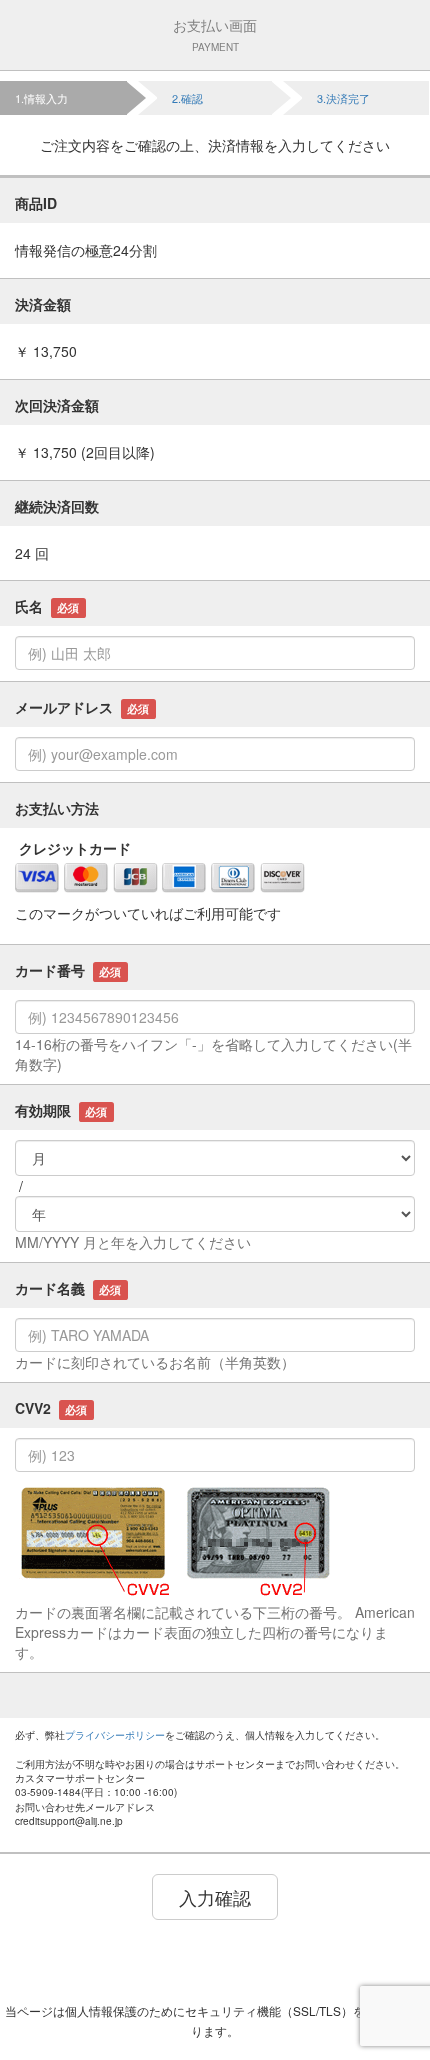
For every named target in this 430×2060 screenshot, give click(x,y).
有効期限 (61, 1110)
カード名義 (68, 1288)
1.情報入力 (41, 98)
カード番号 (68, 970)
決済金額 (43, 304)
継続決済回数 (57, 506)
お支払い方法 (57, 808)
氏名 (47, 606)
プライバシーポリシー (115, 1735)
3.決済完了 (343, 98)
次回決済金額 (57, 405)
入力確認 (215, 1897)
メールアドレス (82, 707)
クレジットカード (73, 848)
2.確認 (187, 98)
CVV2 (51, 1408)
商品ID (36, 203)
